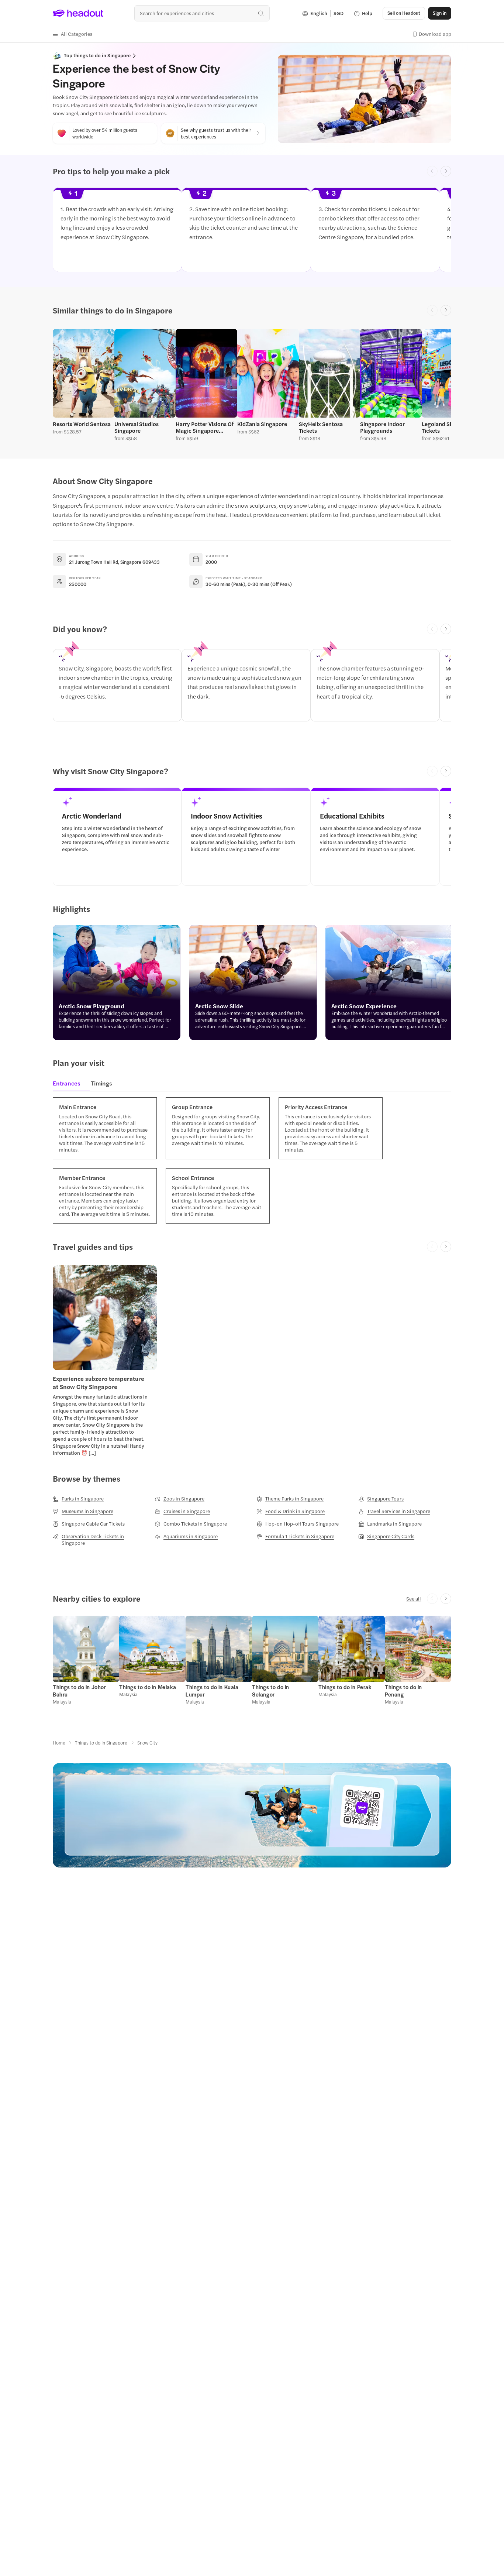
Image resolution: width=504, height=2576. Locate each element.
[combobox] (202, 13)
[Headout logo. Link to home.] (78, 13)
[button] (73, 34)
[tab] (69, 1085)
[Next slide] (446, 171)
